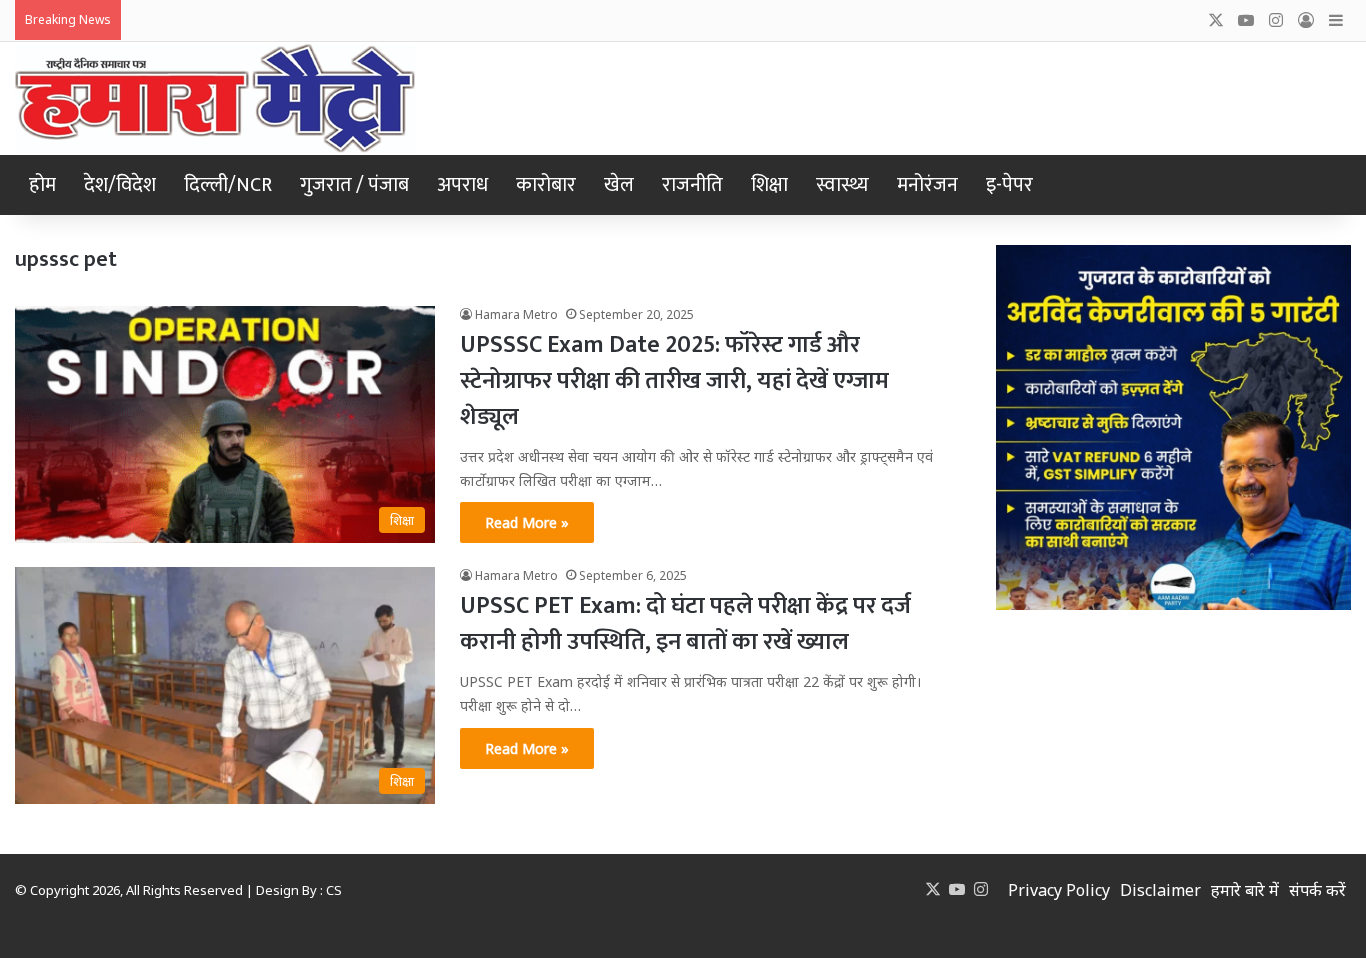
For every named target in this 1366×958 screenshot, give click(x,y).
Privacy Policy (1059, 890)
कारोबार (546, 185)
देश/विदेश (120, 185)
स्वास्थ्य (842, 185)
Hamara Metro (516, 314)
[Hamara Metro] (215, 98)
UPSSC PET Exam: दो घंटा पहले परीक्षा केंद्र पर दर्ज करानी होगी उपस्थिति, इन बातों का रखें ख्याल (685, 624)
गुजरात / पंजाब (354, 185)
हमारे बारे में (1245, 890)
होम (42, 185)
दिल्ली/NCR (228, 185)
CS (334, 890)
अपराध (462, 185)
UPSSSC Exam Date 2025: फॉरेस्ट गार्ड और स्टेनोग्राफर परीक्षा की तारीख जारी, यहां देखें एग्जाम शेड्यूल (674, 381)
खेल (619, 185)
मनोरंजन (927, 185)
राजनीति (692, 185)
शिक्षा (769, 185)
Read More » (527, 522)
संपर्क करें (1317, 890)
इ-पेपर (1009, 185)
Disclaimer (1160, 890)
